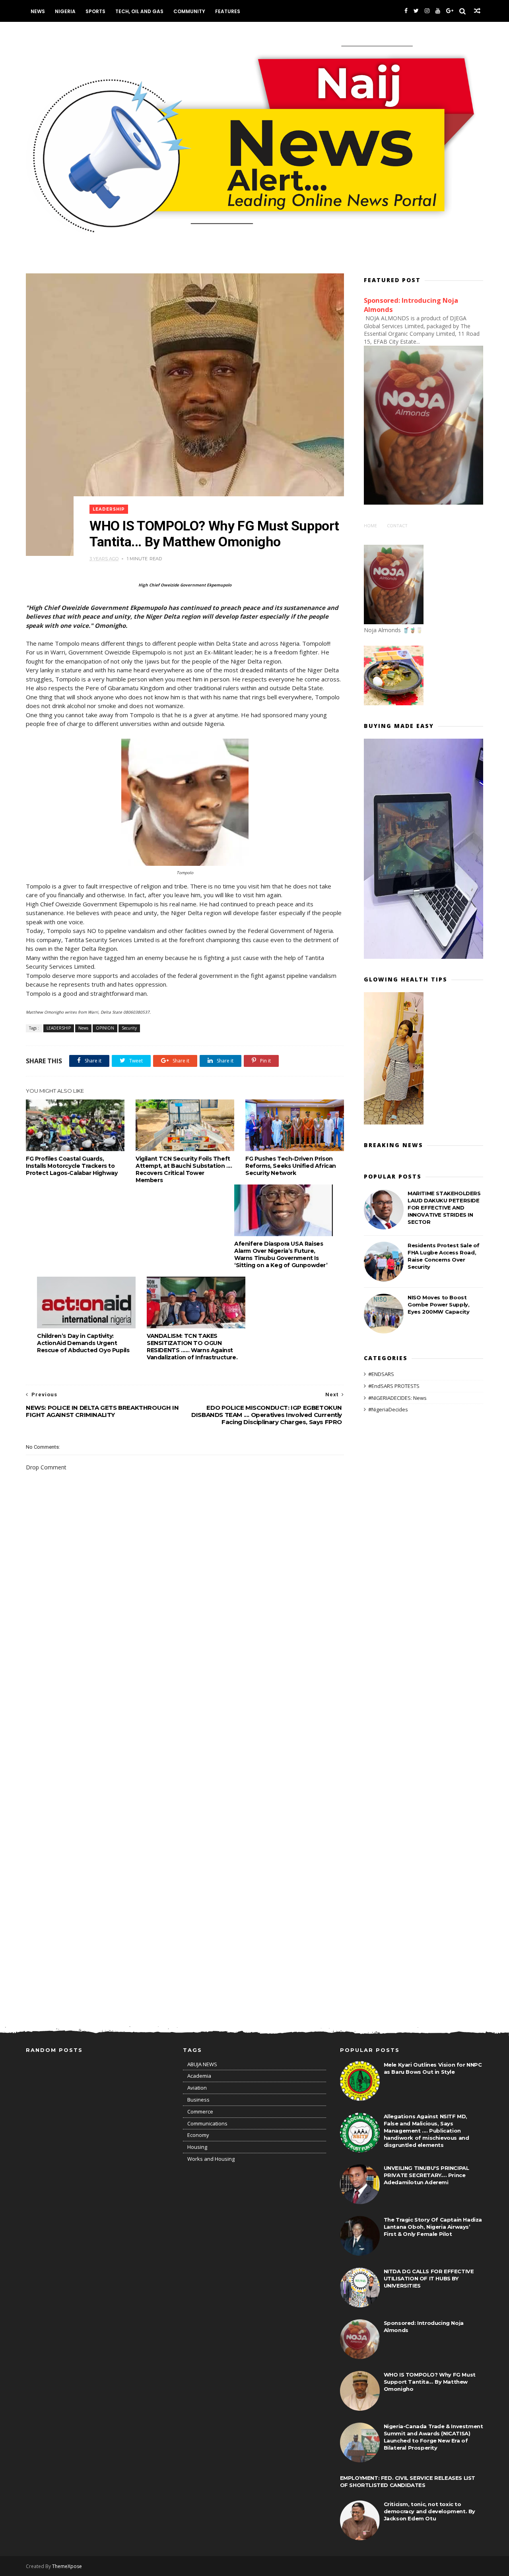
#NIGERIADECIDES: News (397, 1398)
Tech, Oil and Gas (139, 11)
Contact (397, 525)
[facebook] (406, 11)
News (38, 11)
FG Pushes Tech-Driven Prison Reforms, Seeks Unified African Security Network (291, 1166)
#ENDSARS (381, 1374)
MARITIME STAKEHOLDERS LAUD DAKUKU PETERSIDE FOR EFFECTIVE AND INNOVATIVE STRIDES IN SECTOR (444, 1208)
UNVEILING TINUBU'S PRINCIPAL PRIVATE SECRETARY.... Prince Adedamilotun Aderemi (426, 2175)
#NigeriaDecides (388, 1409)
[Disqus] (185, 1696)
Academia (199, 2076)
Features (228, 11)
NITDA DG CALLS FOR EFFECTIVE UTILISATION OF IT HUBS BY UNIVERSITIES (429, 2278)
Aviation (197, 2088)
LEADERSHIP (109, 509)
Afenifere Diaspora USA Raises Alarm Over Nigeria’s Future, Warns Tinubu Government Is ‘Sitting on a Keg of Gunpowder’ (281, 1254)
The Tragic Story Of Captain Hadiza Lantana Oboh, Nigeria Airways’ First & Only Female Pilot (433, 2227)
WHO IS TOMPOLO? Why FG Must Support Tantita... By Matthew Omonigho (430, 2382)
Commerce (200, 2112)
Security (129, 1028)
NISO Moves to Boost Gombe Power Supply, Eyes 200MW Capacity (438, 1304)
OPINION (105, 1028)
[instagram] (427, 11)
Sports (95, 11)
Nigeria (65, 11)
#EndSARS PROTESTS (394, 1386)
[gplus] (450, 11)
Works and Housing (211, 2159)
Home (370, 525)
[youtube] (438, 11)
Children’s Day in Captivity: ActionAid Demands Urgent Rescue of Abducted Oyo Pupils (83, 1343)
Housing (197, 2147)
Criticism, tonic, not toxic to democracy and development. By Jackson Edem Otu (429, 2511)
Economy (198, 2135)
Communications (207, 2123)
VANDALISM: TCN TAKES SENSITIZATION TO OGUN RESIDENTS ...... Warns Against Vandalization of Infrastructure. (192, 1347)
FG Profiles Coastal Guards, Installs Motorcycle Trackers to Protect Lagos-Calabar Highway (72, 1166)
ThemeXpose (67, 2566)
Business (198, 2100)
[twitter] (416, 11)
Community (189, 11)
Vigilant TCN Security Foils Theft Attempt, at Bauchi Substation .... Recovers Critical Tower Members (184, 1169)
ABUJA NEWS (202, 2064)
